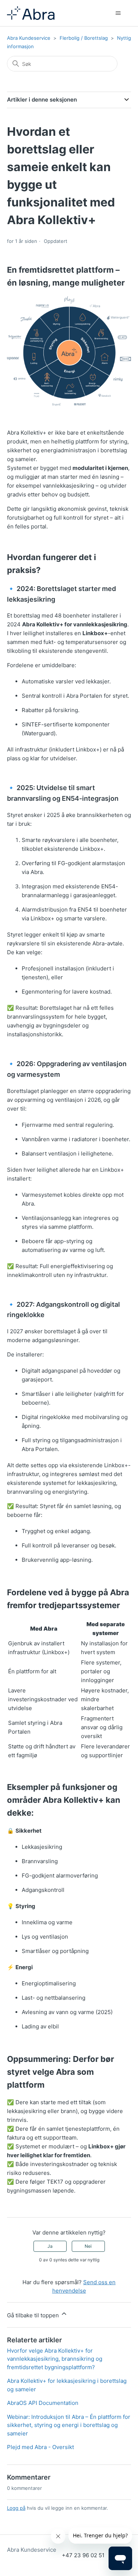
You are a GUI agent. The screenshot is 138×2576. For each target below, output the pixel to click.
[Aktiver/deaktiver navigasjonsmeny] (118, 13)
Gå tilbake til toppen (34, 2315)
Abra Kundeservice (29, 38)
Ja (50, 2246)
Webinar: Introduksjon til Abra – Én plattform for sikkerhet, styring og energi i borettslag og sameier (69, 2425)
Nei (88, 2246)
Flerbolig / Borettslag (84, 38)
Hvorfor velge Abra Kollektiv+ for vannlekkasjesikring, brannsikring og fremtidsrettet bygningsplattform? (55, 2359)
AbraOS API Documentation (43, 2403)
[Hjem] (31, 13)
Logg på (16, 2508)
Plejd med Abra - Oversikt (40, 2447)
